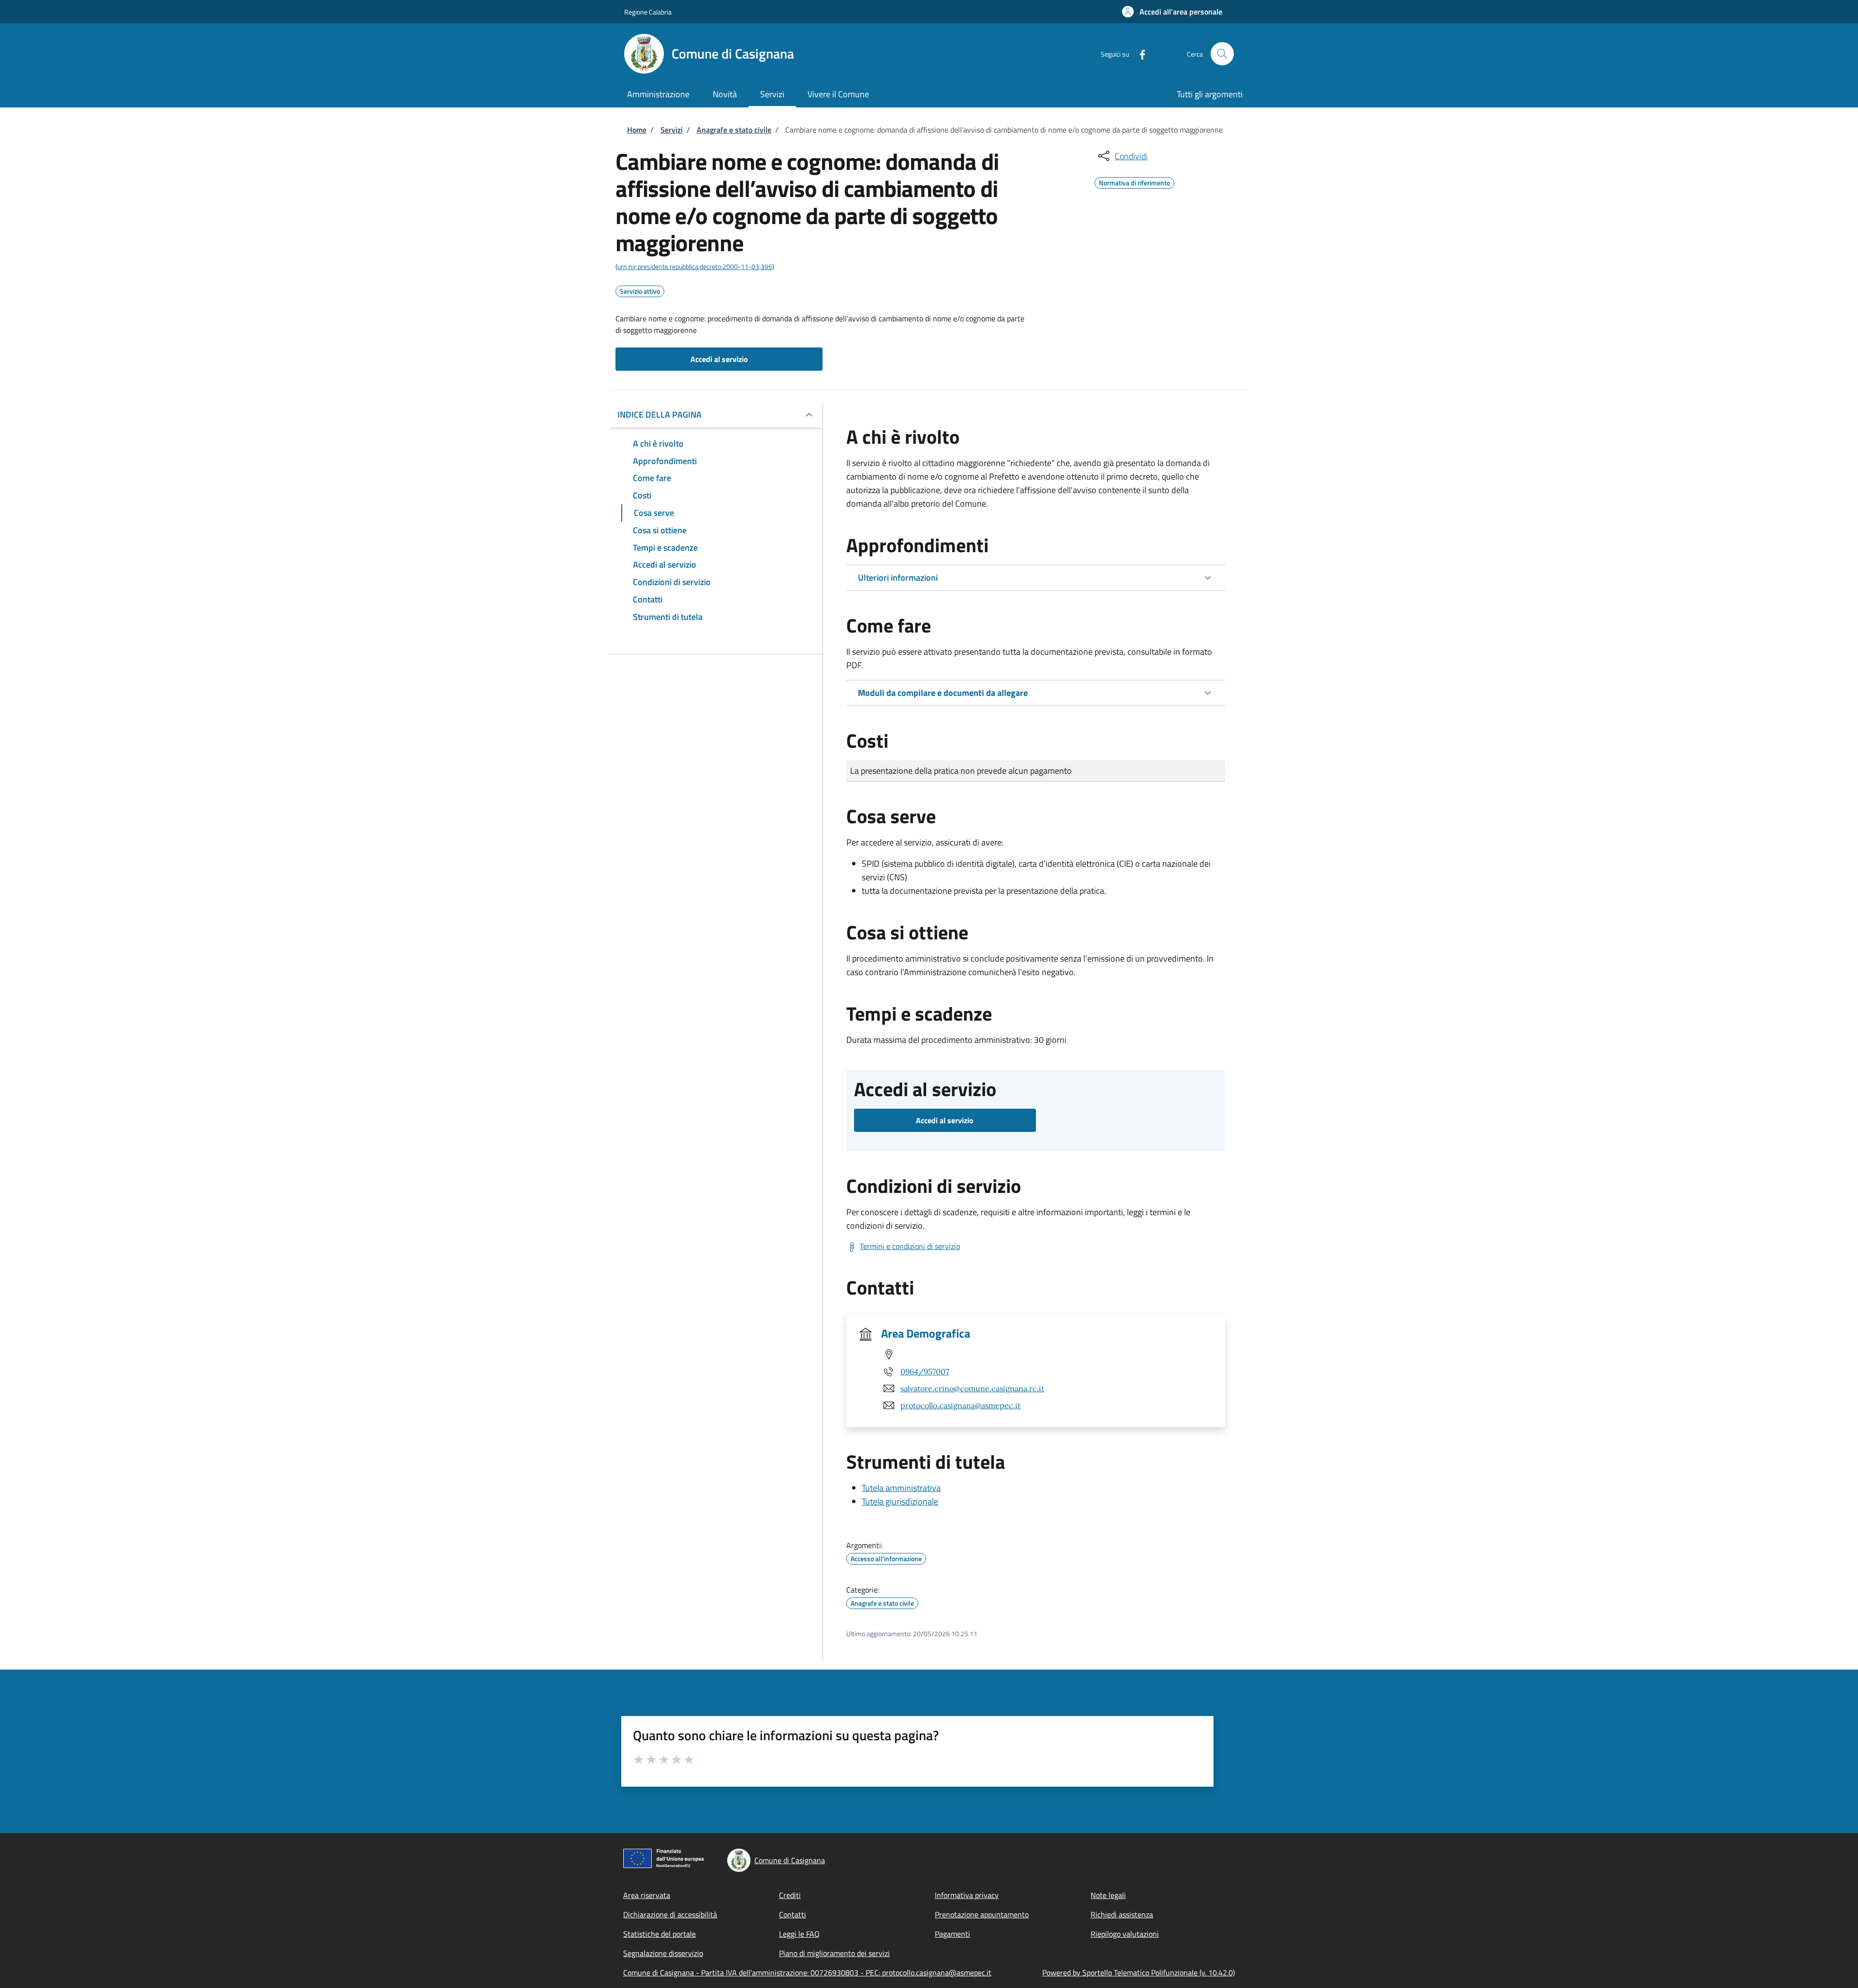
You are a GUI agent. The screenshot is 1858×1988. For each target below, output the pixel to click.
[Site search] (1222, 54)
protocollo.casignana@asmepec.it (960, 1405)
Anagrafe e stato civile (734, 130)
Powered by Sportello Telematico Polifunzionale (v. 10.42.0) (1139, 1973)
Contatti (793, 1914)
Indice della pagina (659, 414)
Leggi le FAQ (799, 1934)
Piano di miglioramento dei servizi (834, 1953)
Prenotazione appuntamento (982, 1914)
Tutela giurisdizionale (900, 1501)
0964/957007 (925, 1371)
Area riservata (647, 1895)
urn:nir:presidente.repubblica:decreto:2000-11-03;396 (695, 266)
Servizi (672, 130)
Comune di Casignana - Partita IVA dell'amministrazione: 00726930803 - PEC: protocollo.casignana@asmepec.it (807, 1973)
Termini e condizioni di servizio (910, 1246)
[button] (1172, 12)
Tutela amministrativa (901, 1488)
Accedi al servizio (719, 359)
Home (637, 130)
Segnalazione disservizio (663, 1953)
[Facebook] (1139, 53)
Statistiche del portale (659, 1934)
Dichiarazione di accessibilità (670, 1914)
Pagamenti (952, 1934)
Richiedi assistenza (1122, 1914)
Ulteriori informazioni (898, 578)
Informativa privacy (967, 1895)
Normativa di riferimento (1134, 181)
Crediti (790, 1895)
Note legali (1108, 1895)
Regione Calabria (648, 12)
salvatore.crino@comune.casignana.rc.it (972, 1388)
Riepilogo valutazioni (1125, 1934)
